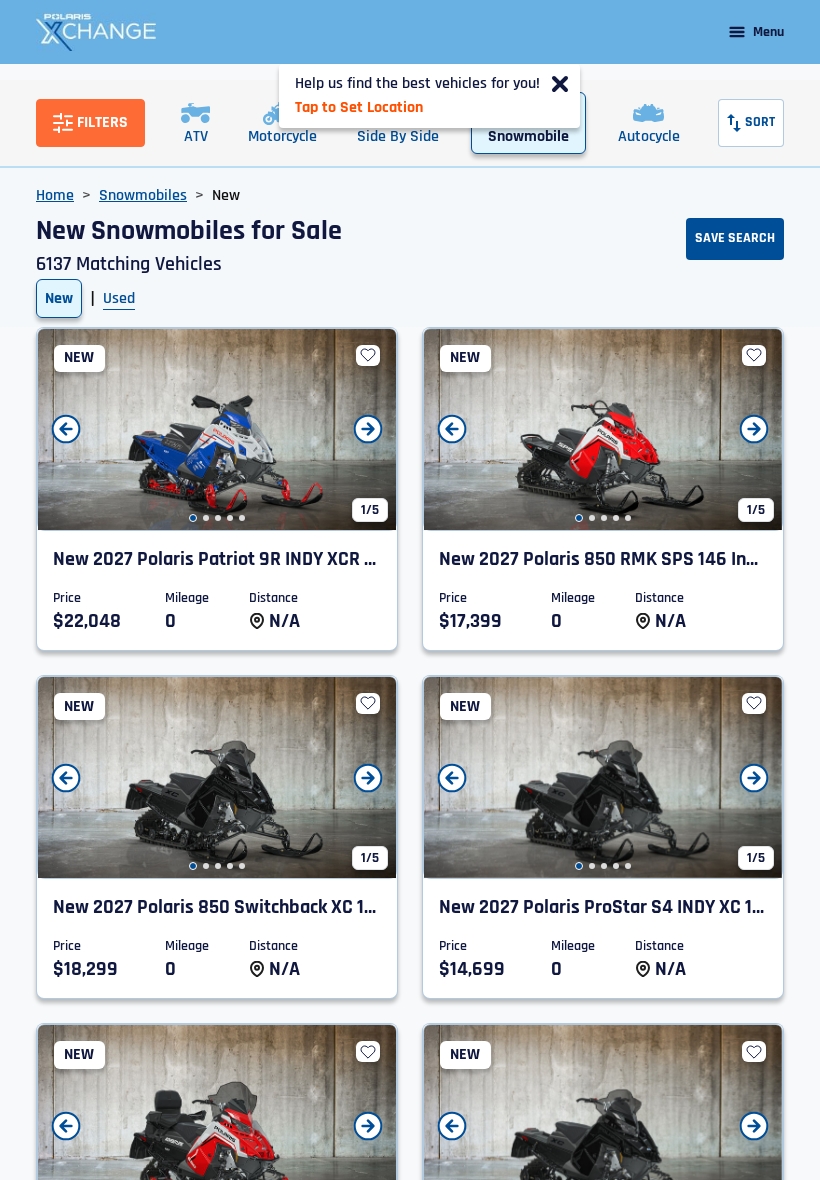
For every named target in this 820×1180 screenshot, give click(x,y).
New (59, 298)
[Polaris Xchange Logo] (96, 32)
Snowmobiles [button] (143, 195)
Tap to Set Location (359, 107)
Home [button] (55, 195)
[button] (193, 518)
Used (119, 298)
